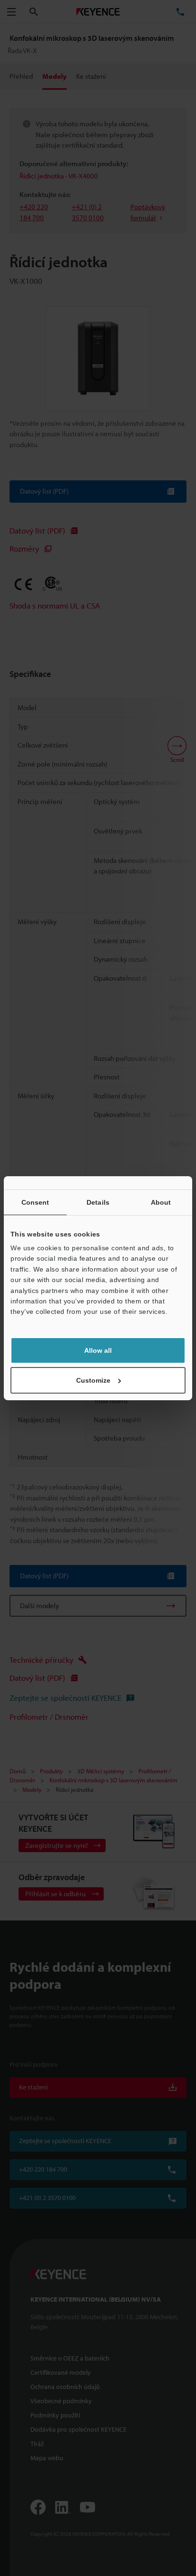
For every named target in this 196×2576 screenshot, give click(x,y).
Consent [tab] (35, 1202)
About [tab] (161, 1202)
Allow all (98, 1350)
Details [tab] (98, 1202)
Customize (93, 1380)
